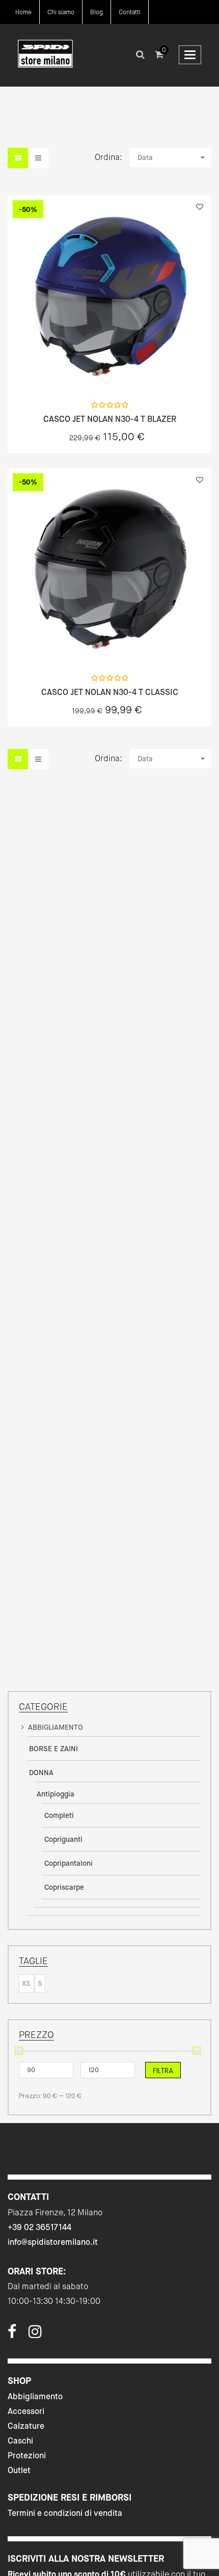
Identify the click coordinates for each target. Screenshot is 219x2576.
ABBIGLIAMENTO (56, 1727)
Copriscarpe (64, 1887)
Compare (136, 371)
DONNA (41, 1773)
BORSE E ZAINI (53, 1749)
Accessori (26, 2411)
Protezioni (27, 2456)
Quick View (83, 371)
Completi (59, 1815)
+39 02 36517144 (39, 2227)
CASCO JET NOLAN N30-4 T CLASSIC (110, 692)
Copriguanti (63, 1839)
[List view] (38, 158)
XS (26, 1983)
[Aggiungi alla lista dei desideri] (200, 207)
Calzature (26, 2426)
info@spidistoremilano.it (53, 2242)
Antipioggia (56, 1794)
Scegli (109, 371)
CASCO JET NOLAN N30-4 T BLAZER (110, 419)
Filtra (163, 2071)
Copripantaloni (69, 1863)
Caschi (20, 2441)
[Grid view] (18, 158)
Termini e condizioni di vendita (65, 2513)
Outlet (19, 2470)
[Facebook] (12, 2335)
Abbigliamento (35, 2396)
